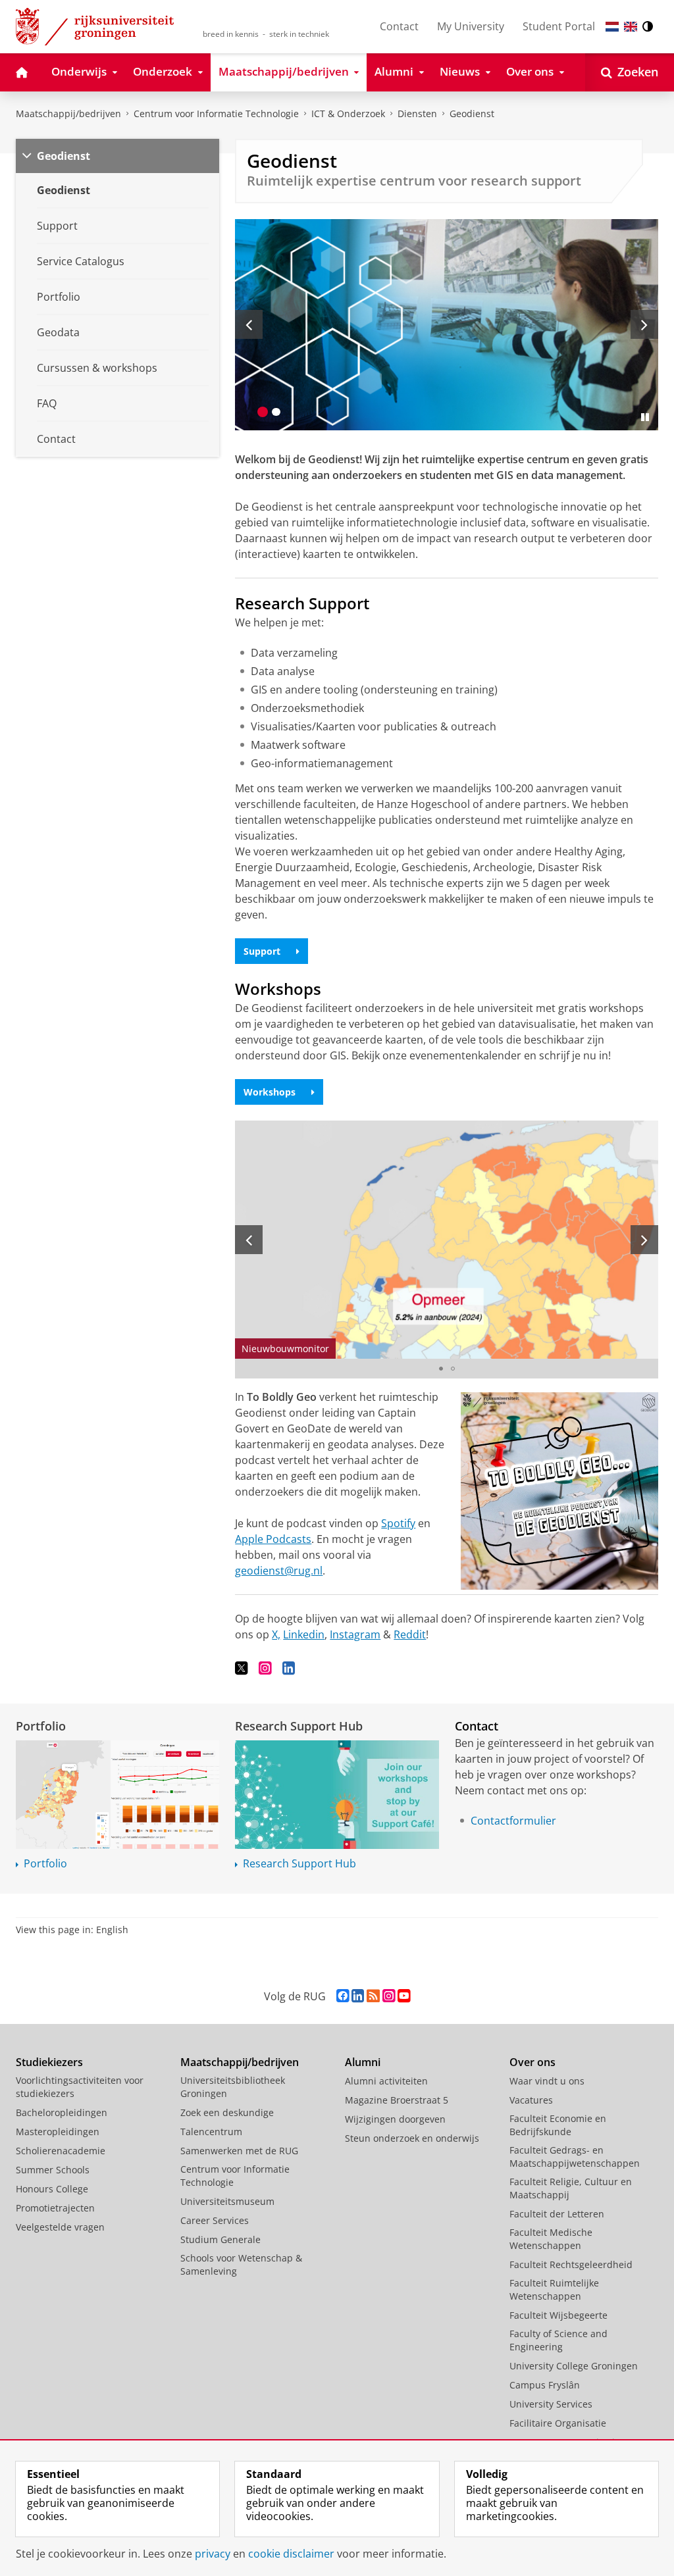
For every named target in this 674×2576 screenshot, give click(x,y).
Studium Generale (220, 2239)
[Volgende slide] (644, 324)
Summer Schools (53, 2170)
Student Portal (559, 26)
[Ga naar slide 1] (263, 412)
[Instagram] (265, 1668)
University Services (551, 2404)
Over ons (532, 2062)
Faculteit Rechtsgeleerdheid (571, 2264)
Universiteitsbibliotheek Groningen (233, 2087)
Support (262, 951)
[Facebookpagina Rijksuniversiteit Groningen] (343, 1996)
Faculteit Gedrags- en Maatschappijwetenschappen (575, 2157)
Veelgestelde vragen (60, 2227)
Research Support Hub (299, 1726)
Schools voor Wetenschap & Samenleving (241, 2264)
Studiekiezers (49, 2062)
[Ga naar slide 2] (276, 412)
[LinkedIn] (289, 1668)
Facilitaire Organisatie (558, 2423)
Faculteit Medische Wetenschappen (551, 2239)
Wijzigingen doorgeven (395, 2119)
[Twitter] (242, 1668)
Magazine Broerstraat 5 (397, 2100)
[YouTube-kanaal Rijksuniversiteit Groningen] (404, 1996)
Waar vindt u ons (547, 2081)
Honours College (52, 2189)
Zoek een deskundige (227, 2112)
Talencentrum (211, 2132)
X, (276, 1634)
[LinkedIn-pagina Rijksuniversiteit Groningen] (358, 1996)
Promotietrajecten (55, 2208)
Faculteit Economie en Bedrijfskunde (558, 2125)
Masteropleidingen (58, 2132)
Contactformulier (513, 1821)
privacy (213, 2554)
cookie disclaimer (291, 2554)
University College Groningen (574, 2366)
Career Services (215, 2220)
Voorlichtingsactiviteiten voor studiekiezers (80, 2087)
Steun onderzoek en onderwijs (412, 2138)
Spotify (398, 1523)
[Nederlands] (612, 27)
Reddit (410, 1634)
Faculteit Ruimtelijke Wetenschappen (554, 2289)
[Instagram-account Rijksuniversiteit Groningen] (389, 1996)
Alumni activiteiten (386, 2081)
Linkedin (304, 1634)
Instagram (355, 1634)
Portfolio (41, 1726)
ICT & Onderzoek (348, 114)
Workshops (270, 1092)
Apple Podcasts (273, 1539)
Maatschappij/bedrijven (68, 114)
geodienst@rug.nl (279, 1571)
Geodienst (472, 114)
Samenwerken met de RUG (239, 2151)
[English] (631, 27)
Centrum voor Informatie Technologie (216, 114)
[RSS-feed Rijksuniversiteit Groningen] (373, 1996)
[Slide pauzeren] (645, 417)
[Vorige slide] (249, 324)
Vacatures (531, 2100)
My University (471, 26)
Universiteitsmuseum (227, 2201)
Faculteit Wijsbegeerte (558, 2315)
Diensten (417, 114)
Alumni (363, 2062)
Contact (399, 26)
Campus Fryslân (545, 2385)
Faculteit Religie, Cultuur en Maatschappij (571, 2188)
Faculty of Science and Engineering (558, 2340)
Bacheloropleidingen (62, 2112)
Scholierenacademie (61, 2151)
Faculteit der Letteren (557, 2214)
